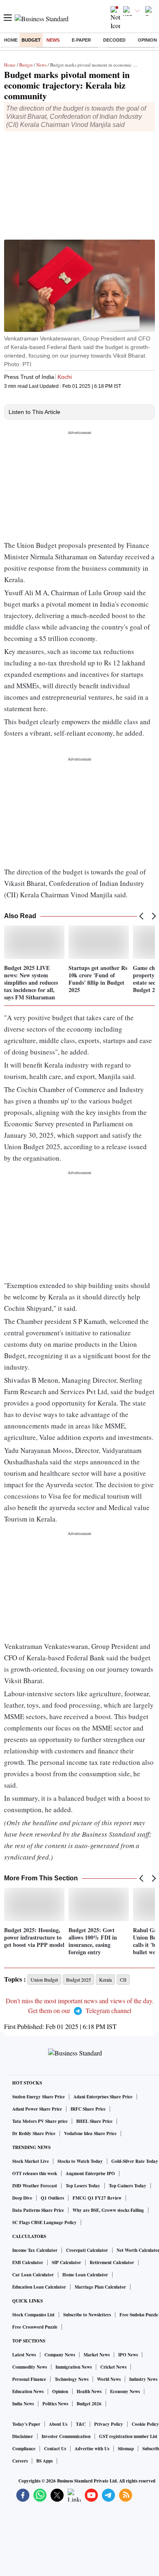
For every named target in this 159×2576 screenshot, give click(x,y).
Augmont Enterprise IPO (90, 2173)
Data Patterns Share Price (38, 2210)
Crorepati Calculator (87, 2250)
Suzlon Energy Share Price (39, 2097)
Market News (97, 2355)
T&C (81, 2424)
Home (11, 40)
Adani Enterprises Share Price (103, 2097)
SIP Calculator (66, 2262)
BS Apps (44, 2461)
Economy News (125, 2391)
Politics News (55, 2404)
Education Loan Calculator (39, 2287)
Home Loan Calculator (85, 2275)
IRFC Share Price (88, 2109)
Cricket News (113, 2367)
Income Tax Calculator (35, 2250)
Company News (60, 2355)
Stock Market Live (31, 2161)
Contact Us (55, 2449)
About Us (58, 2424)
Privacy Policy (109, 2424)
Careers (20, 2461)
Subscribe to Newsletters (87, 2315)
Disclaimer (23, 2436)
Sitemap (126, 2449)
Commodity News (30, 2367)
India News (23, 2404)
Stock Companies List (33, 2315)
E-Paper (81, 40)
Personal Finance (29, 2379)
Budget (31, 40)
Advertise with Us (92, 2449)
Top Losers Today (83, 2186)
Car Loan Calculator (33, 2275)
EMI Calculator (28, 2262)
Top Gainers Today (128, 2186)
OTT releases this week (35, 2173)
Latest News (24, 2355)
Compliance (24, 2449)
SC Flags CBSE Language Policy (44, 2222)
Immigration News (74, 2367)
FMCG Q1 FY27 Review (97, 2198)
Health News (89, 2391)
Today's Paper (26, 2424)
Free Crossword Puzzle (35, 2327)
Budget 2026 (89, 2404)
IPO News (128, 2355)
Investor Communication (66, 2436)
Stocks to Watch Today (80, 2161)
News (53, 40)
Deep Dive (22, 2198)
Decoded (114, 40)
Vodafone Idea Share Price (90, 2133)
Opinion (147, 40)
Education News (28, 2391)
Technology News (72, 2379)
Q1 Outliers (52, 2198)
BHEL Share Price (94, 2121)
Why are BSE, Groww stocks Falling (108, 2210)
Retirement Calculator (112, 2262)
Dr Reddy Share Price (34, 2133)
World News (109, 2379)
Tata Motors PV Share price (40, 2121)
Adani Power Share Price (37, 2109)
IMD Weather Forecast (35, 2186)
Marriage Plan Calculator (100, 2287)
